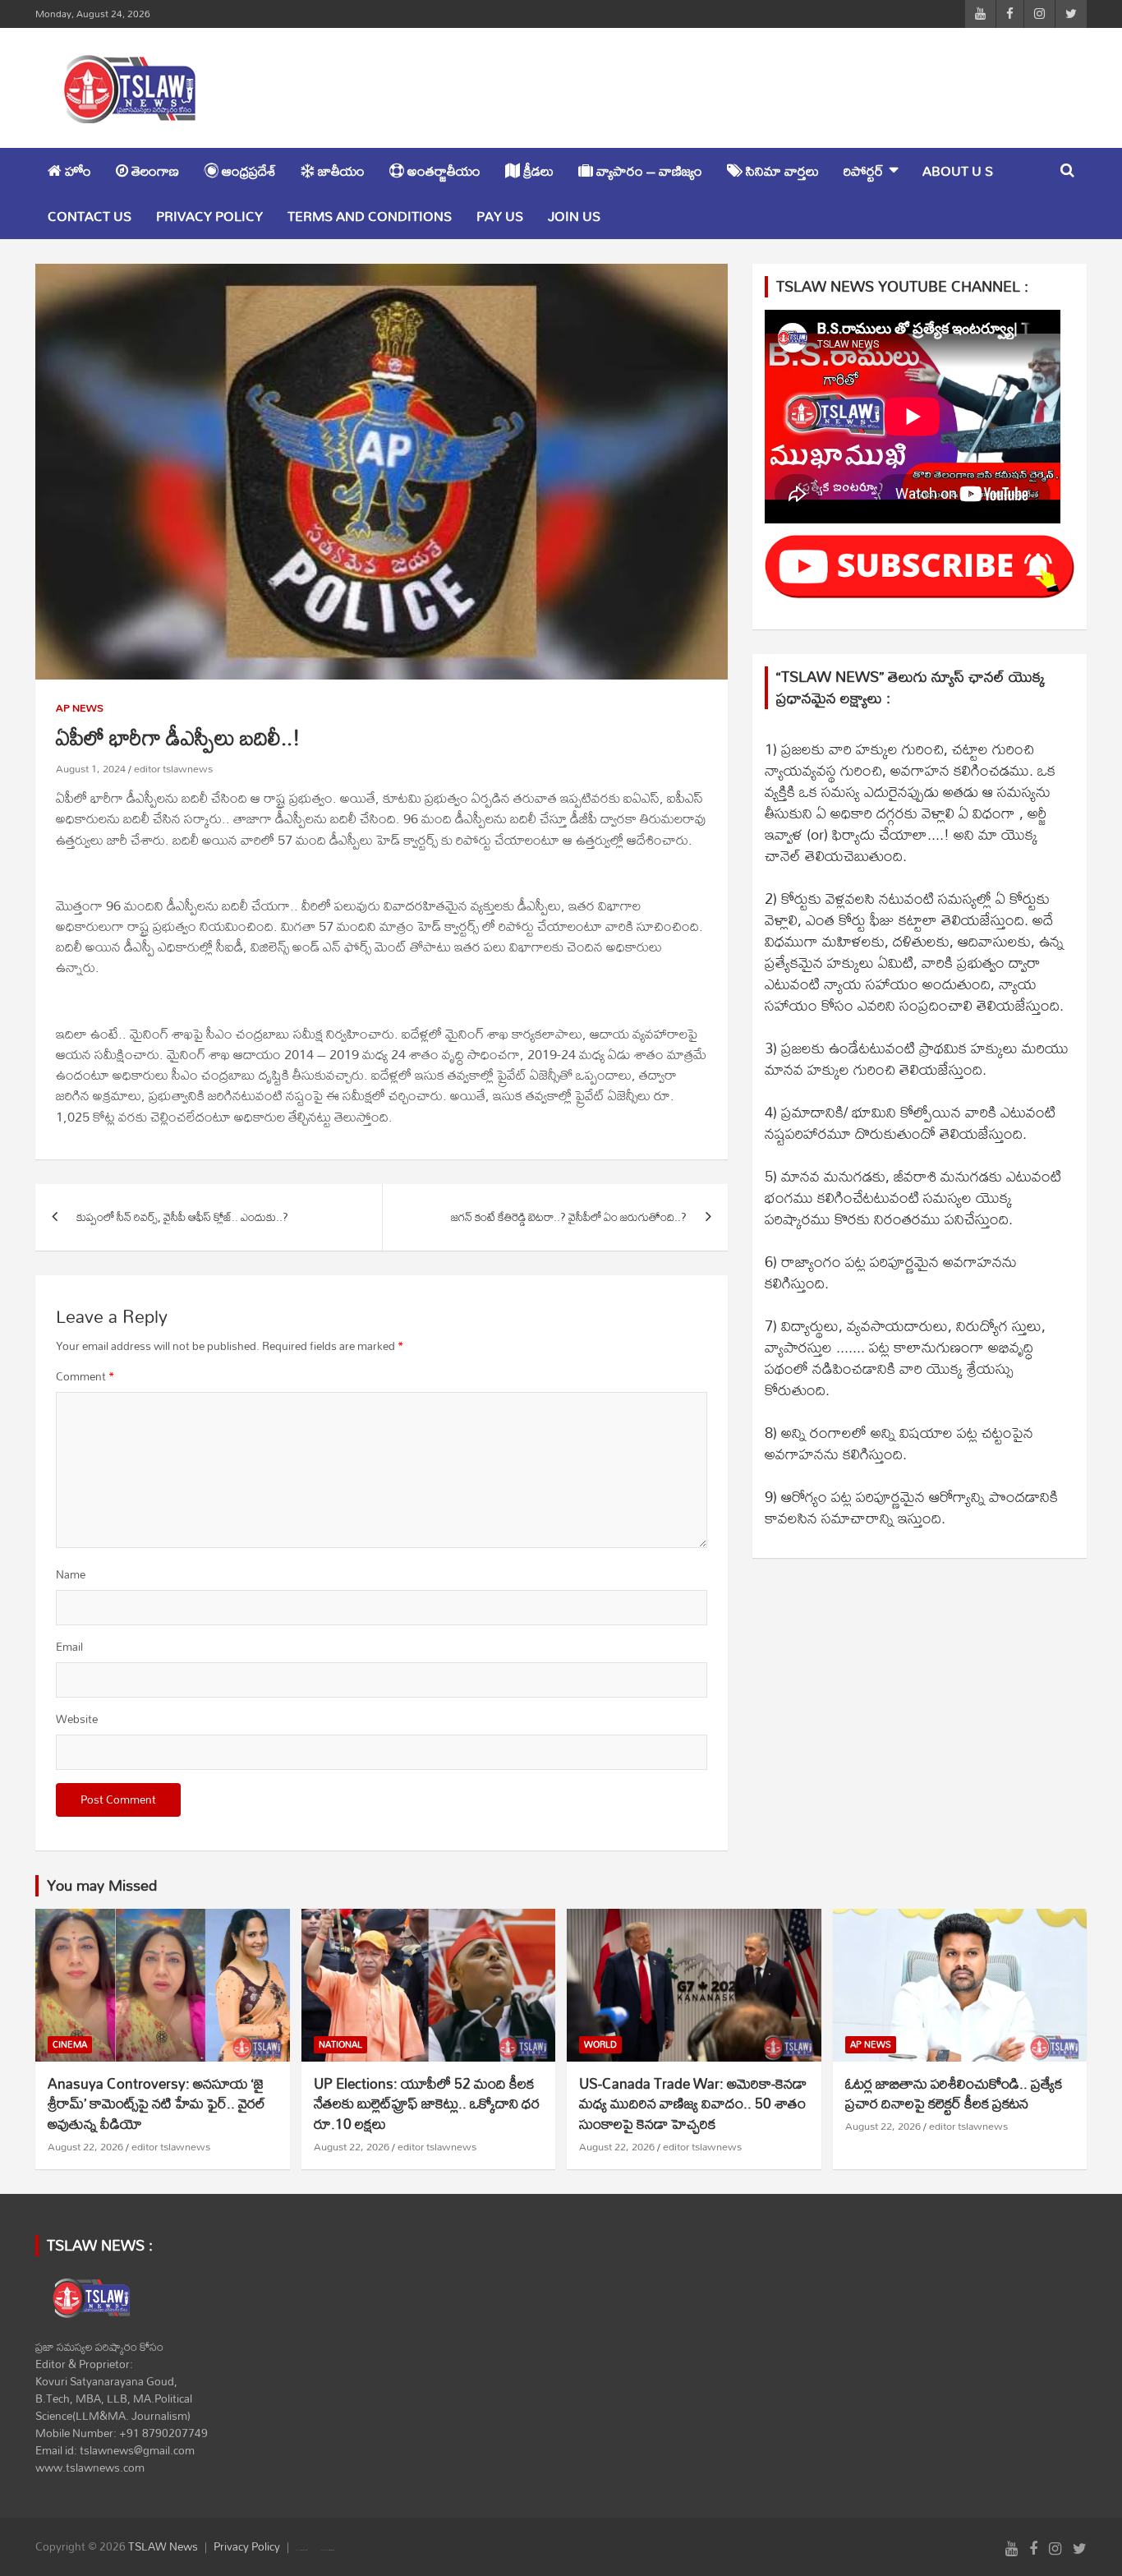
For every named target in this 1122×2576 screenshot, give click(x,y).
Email (69, 1647)
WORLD (600, 2045)
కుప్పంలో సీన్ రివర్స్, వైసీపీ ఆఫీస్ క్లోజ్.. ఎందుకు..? (182, 1217)
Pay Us (500, 216)
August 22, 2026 (85, 2146)
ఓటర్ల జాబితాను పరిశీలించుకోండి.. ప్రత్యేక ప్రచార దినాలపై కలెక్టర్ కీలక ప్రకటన (954, 2094)
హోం (76, 171)
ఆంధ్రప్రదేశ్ (247, 171)
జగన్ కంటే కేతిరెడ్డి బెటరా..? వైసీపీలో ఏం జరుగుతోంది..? (569, 1217)
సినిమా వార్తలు (781, 171)
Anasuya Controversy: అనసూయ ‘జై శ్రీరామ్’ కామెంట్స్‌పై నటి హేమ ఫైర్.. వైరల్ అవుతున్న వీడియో (156, 2104)
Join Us (574, 216)
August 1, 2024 (91, 768)
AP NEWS (80, 708)
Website (77, 1719)
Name (71, 1575)
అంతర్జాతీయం (442, 171)
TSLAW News (163, 2546)
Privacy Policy (209, 216)
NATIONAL (340, 2045)
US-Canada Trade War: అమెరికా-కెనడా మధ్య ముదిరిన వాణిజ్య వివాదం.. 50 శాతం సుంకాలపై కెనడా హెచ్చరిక (693, 2104)
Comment (85, 1377)
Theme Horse (304, 2551)
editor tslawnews (173, 768)
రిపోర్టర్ (864, 171)
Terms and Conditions (370, 216)
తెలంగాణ (154, 171)
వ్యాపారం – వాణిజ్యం (648, 171)
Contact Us (90, 216)
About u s (958, 171)
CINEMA (70, 2045)
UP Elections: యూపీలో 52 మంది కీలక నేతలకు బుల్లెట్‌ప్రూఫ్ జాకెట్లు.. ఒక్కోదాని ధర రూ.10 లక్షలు (427, 2104)
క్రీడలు (537, 171)
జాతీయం (340, 171)
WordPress (331, 2551)
